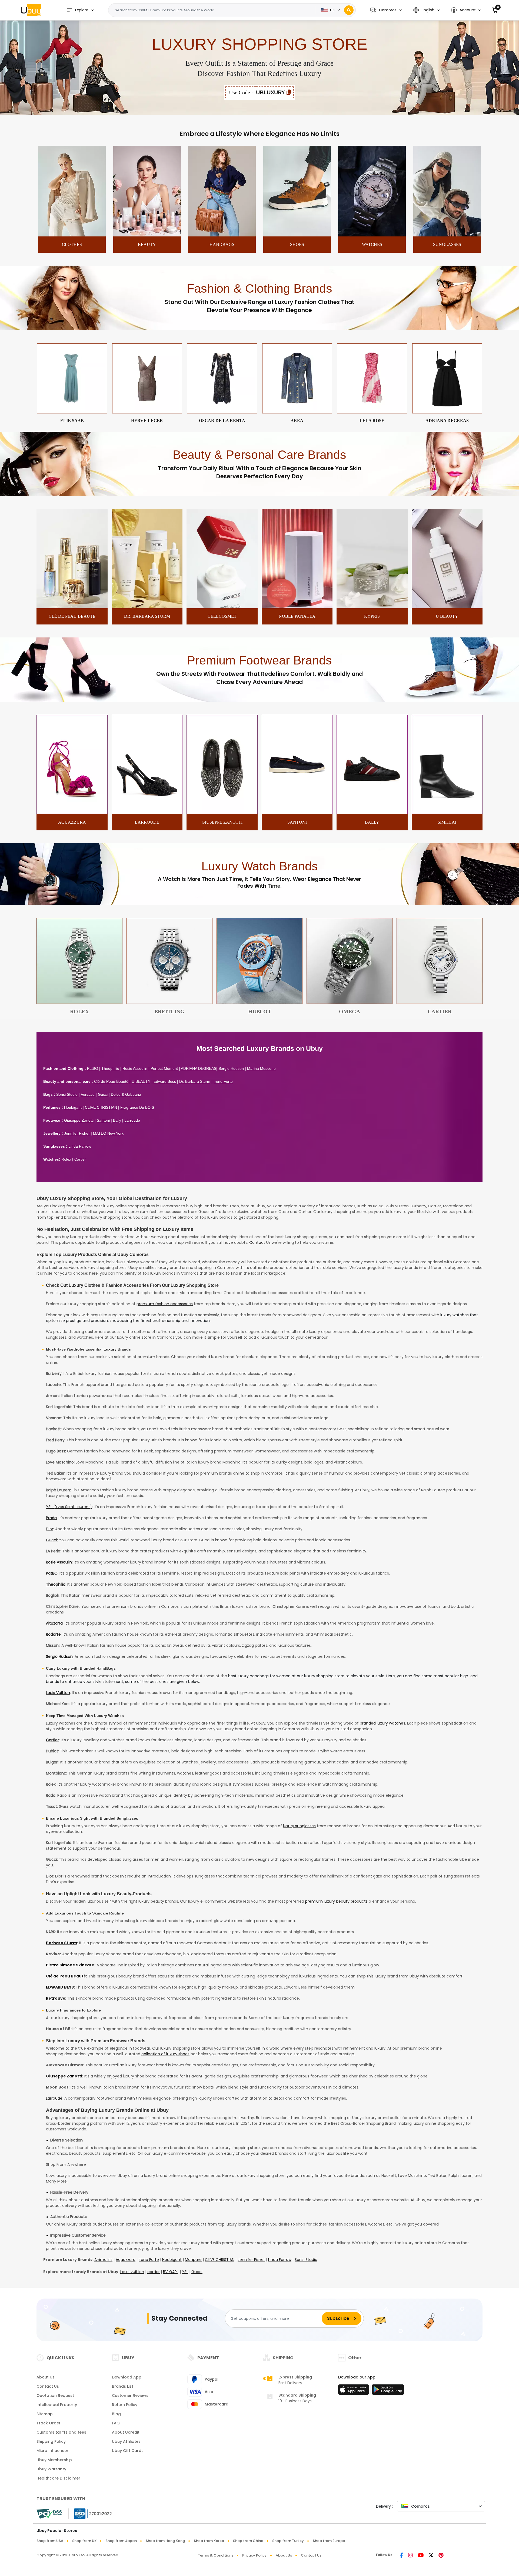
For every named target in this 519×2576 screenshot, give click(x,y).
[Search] (349, 10)
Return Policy (125, 2405)
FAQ (116, 2423)
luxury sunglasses (299, 1826)
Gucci (103, 1094)
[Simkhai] (447, 813)
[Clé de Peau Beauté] (72, 607)
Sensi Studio (67, 1094)
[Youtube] (421, 2556)
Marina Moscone (261, 1068)
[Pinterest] (441, 2556)
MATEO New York (108, 1133)
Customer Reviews (130, 2395)
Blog (116, 2414)
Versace (88, 1094)
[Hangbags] (222, 235)
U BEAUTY (141, 1081)
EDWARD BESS (60, 1987)
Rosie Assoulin (135, 1068)
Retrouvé (56, 1998)
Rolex (66, 1159)
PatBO (93, 1068)
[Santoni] (297, 813)
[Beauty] (147, 235)
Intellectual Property (57, 2405)
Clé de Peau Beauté (111, 1081)
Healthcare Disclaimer (58, 2478)
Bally (117, 1120)
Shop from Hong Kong (165, 2541)
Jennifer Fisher (77, 1133)
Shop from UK (84, 2541)
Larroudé (132, 1120)
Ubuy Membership (54, 2460)
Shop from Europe (329, 2541)
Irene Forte (223, 1081)
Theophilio (110, 1068)
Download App (127, 2377)
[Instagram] (410, 2556)
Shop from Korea (209, 2541)
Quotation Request (55, 2395)
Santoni (103, 1120)
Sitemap (45, 2414)
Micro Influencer (52, 2451)
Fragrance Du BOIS (137, 1107)
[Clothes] (72, 235)
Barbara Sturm (61, 1943)
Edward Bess (165, 1081)
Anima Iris (103, 2260)
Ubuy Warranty (51, 2469)
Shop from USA (50, 2541)
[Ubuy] (31, 10)
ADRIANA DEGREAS (199, 1068)
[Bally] (372, 813)
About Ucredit (126, 2432)
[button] (386, 10)
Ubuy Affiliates (126, 2441)
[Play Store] (388, 2391)
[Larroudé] (147, 813)
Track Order (49, 2423)
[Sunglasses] (447, 235)
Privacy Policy (254, 2555)
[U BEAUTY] (447, 607)
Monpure (193, 2260)
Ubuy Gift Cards (128, 2451)
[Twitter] (431, 2556)
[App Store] (354, 2391)
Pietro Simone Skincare (70, 1965)
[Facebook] (401, 2556)
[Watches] (372, 235)
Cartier (80, 1159)
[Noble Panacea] (297, 607)
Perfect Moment (164, 1068)
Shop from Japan (121, 2541)
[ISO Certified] (90, 2514)
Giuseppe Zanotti (79, 1120)
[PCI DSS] (49, 2514)
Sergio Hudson (231, 1068)
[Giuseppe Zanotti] (222, 813)
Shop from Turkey (288, 2541)
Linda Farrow (80, 1146)
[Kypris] (372, 607)
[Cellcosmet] (222, 607)
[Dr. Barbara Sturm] (147, 607)
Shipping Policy (51, 2441)
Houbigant (73, 1107)
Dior (50, 1529)
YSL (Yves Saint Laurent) (69, 1507)
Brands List (123, 2386)
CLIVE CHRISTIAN (101, 1107)
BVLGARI (170, 2272)
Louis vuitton (132, 2272)
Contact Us (260, 1242)
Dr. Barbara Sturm (195, 1081)
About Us (46, 2377)
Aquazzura (126, 2260)
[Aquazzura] (72, 813)
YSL (185, 2272)
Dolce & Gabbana (126, 1094)
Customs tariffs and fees (61, 2432)
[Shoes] (297, 235)
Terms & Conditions (216, 2555)
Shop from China (248, 2541)
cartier (154, 2272)
